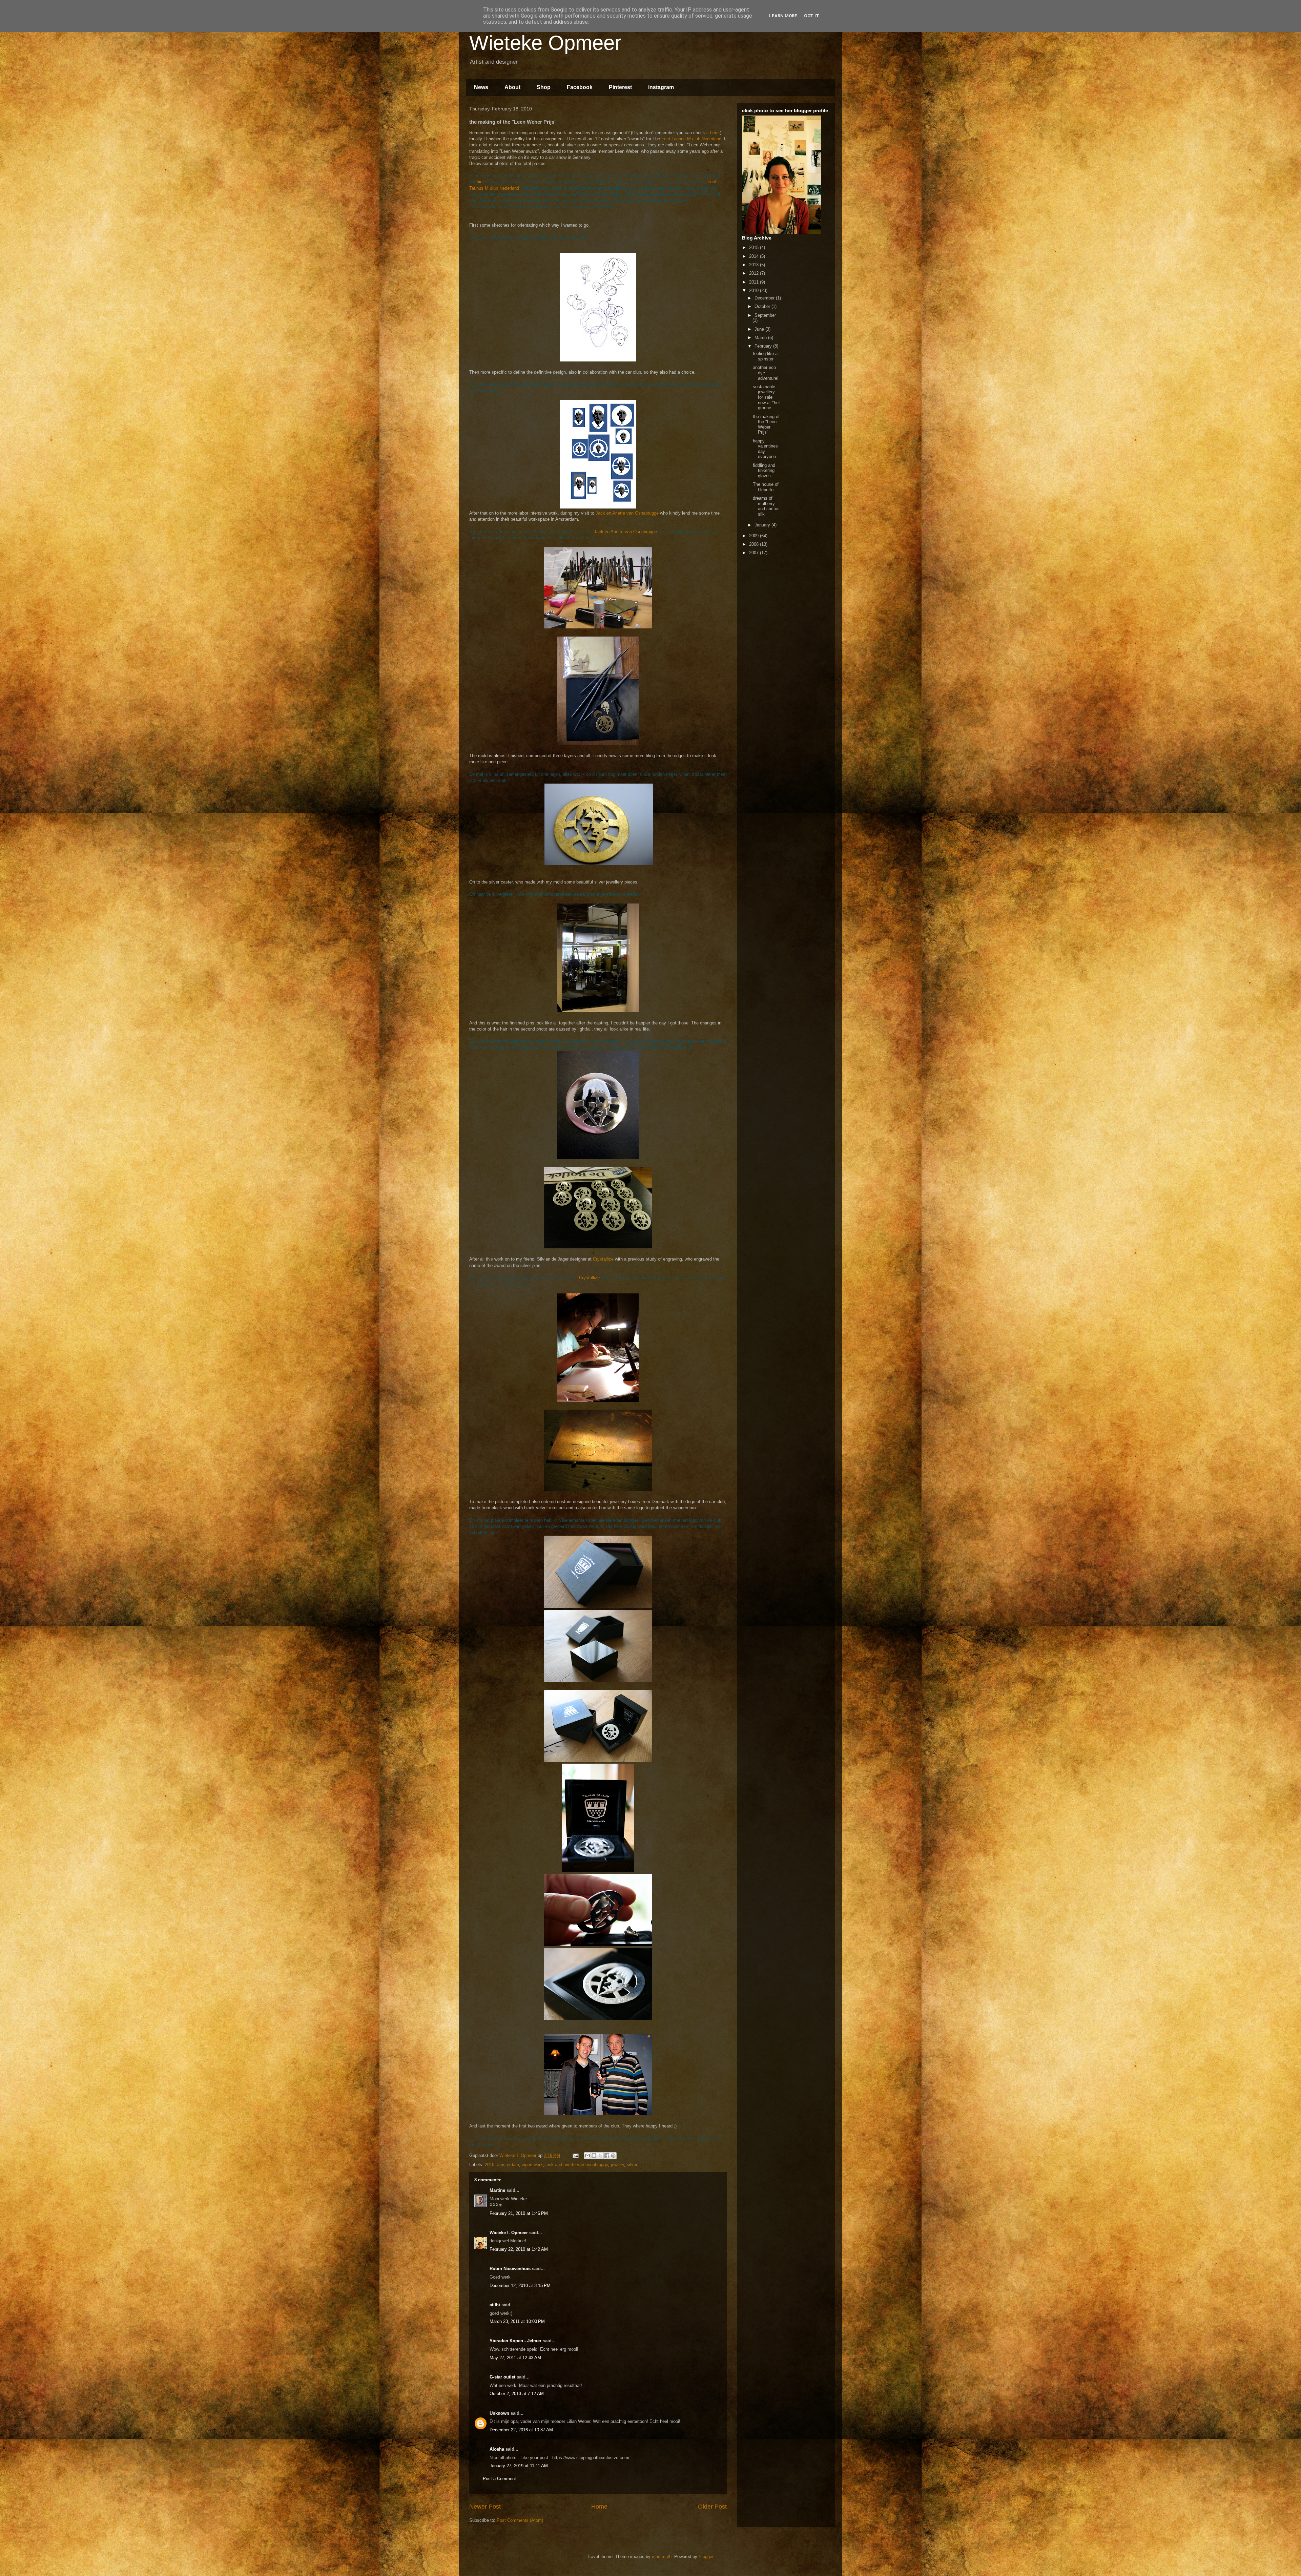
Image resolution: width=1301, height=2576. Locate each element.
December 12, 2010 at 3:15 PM (520, 2286)
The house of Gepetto (766, 487)
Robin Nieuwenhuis (510, 2269)
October (763, 306)
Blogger (706, 2557)
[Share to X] (600, 2156)
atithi (495, 2305)
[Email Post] (575, 2155)
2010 (490, 2165)
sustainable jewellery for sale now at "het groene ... (766, 397)
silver (632, 2165)
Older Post (712, 2507)
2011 (755, 282)
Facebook (580, 87)
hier (480, 182)
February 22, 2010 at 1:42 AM (519, 2249)
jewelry (617, 2165)
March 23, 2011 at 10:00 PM (517, 2321)
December (765, 298)
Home (599, 2507)
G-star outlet (502, 2377)
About (512, 87)
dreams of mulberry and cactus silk (766, 506)
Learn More (783, 16)
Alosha (497, 2449)
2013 (755, 265)
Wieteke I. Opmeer (509, 2233)
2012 (755, 273)
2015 (755, 247)
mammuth (662, 2557)
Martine (497, 2190)
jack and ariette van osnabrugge (577, 2165)
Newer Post (485, 2507)
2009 (755, 536)
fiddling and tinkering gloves (764, 471)
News (481, 87)
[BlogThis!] (594, 2156)
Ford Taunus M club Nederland (691, 139)
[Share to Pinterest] (613, 2156)
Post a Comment (499, 2479)
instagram (661, 87)
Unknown (499, 2413)
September (765, 315)
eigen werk (532, 2165)
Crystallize (603, 1259)
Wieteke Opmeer (545, 43)
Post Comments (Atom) (520, 2520)
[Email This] (587, 2156)
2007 (755, 553)
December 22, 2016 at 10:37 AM (521, 2430)
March (761, 338)
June (760, 329)
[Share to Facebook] (607, 2156)
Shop (544, 87)
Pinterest (620, 87)
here (714, 133)
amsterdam (508, 2165)
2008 (755, 544)
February (764, 346)
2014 (755, 256)
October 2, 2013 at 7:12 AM (517, 2394)
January (763, 525)
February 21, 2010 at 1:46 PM (519, 2213)
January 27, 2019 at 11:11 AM (519, 2466)
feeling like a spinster (765, 356)
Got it (812, 16)
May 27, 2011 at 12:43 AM (515, 2358)
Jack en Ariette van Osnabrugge (627, 513)
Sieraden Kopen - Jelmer (515, 2341)
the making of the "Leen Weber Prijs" (766, 424)
